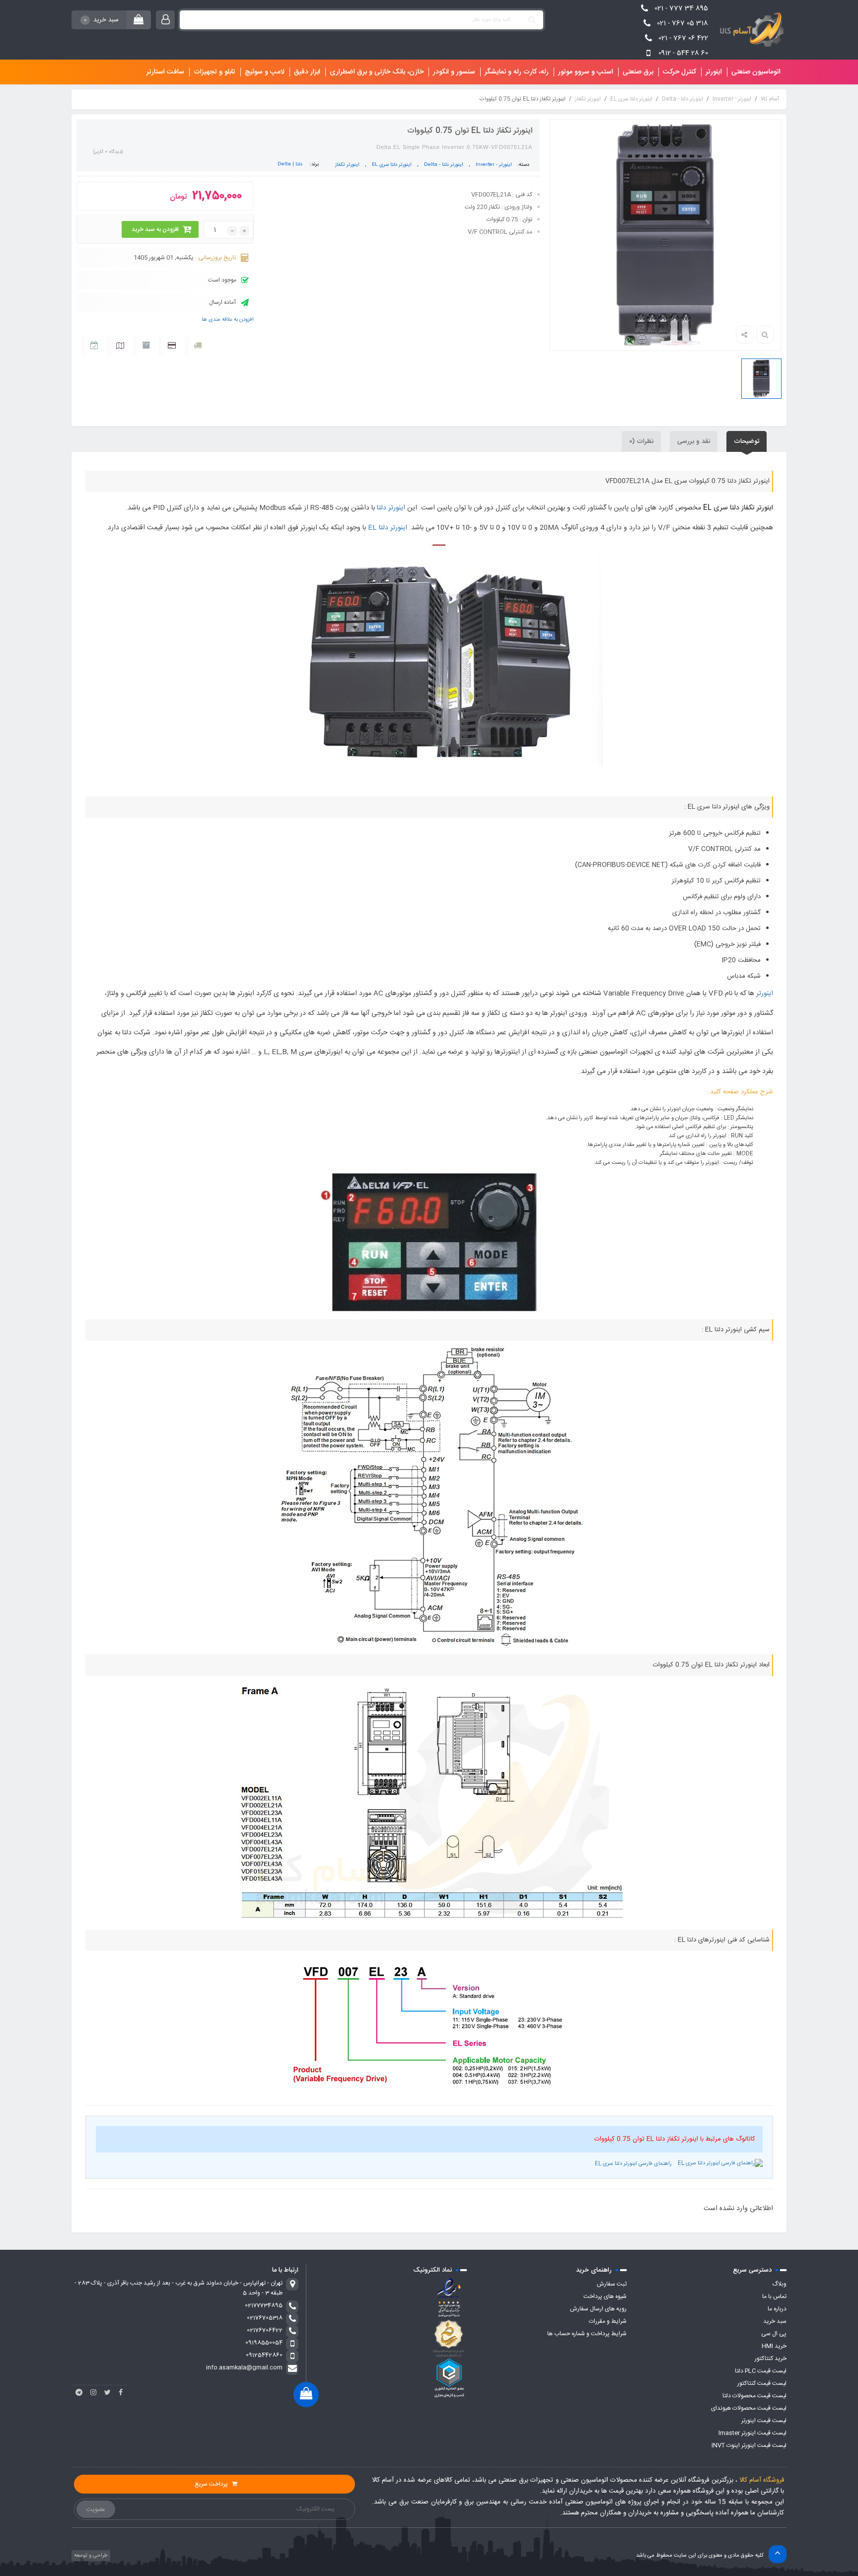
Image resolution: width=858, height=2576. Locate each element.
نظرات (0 (641, 441)
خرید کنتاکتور (771, 2359)
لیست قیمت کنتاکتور (762, 2383)
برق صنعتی (638, 72)
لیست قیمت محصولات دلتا (754, 2396)
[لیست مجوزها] (449, 2338)
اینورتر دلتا (391, 508)
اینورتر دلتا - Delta (682, 99)
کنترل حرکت (679, 72)
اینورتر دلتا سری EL (631, 99)
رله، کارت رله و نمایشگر (517, 72)
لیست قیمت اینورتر (764, 2421)
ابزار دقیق (307, 72)
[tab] (747, 441)
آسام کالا (770, 99)
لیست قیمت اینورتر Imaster (752, 2433)
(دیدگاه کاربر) (108, 152)
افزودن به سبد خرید (155, 229)
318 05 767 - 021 (682, 23)
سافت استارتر (165, 72)
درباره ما (777, 2309)
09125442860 (264, 2355)
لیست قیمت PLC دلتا (761, 2371)
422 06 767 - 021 (683, 38)
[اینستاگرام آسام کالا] (93, 2392)
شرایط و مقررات (608, 2321)
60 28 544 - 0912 (683, 53)
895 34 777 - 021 (681, 8)
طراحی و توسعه (90, 2556)
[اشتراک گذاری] (745, 335)
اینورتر (714, 72)
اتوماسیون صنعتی (756, 72)
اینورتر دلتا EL (388, 528)
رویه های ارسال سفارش (598, 2309)
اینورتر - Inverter (732, 99)
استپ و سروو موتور (586, 72)
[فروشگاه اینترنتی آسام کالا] (750, 30)
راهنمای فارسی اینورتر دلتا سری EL (634, 2164)
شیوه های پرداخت (605, 2296)
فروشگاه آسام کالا (762, 2480)
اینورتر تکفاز (588, 99)
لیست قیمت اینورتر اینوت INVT (749, 2445)
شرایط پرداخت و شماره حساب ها (587, 2334)
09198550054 (264, 2343)
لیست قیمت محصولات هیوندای (749, 2408)
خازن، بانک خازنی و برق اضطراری (377, 72)
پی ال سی (774, 2334)
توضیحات (747, 441)
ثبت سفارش (612, 2284)
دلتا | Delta (290, 164)
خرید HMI (774, 2346)
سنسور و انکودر (454, 72)
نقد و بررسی (694, 441)
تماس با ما (774, 2296)
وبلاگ (779, 2284)
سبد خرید (775, 2321)
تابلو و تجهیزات (214, 72)
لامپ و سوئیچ (265, 72)
